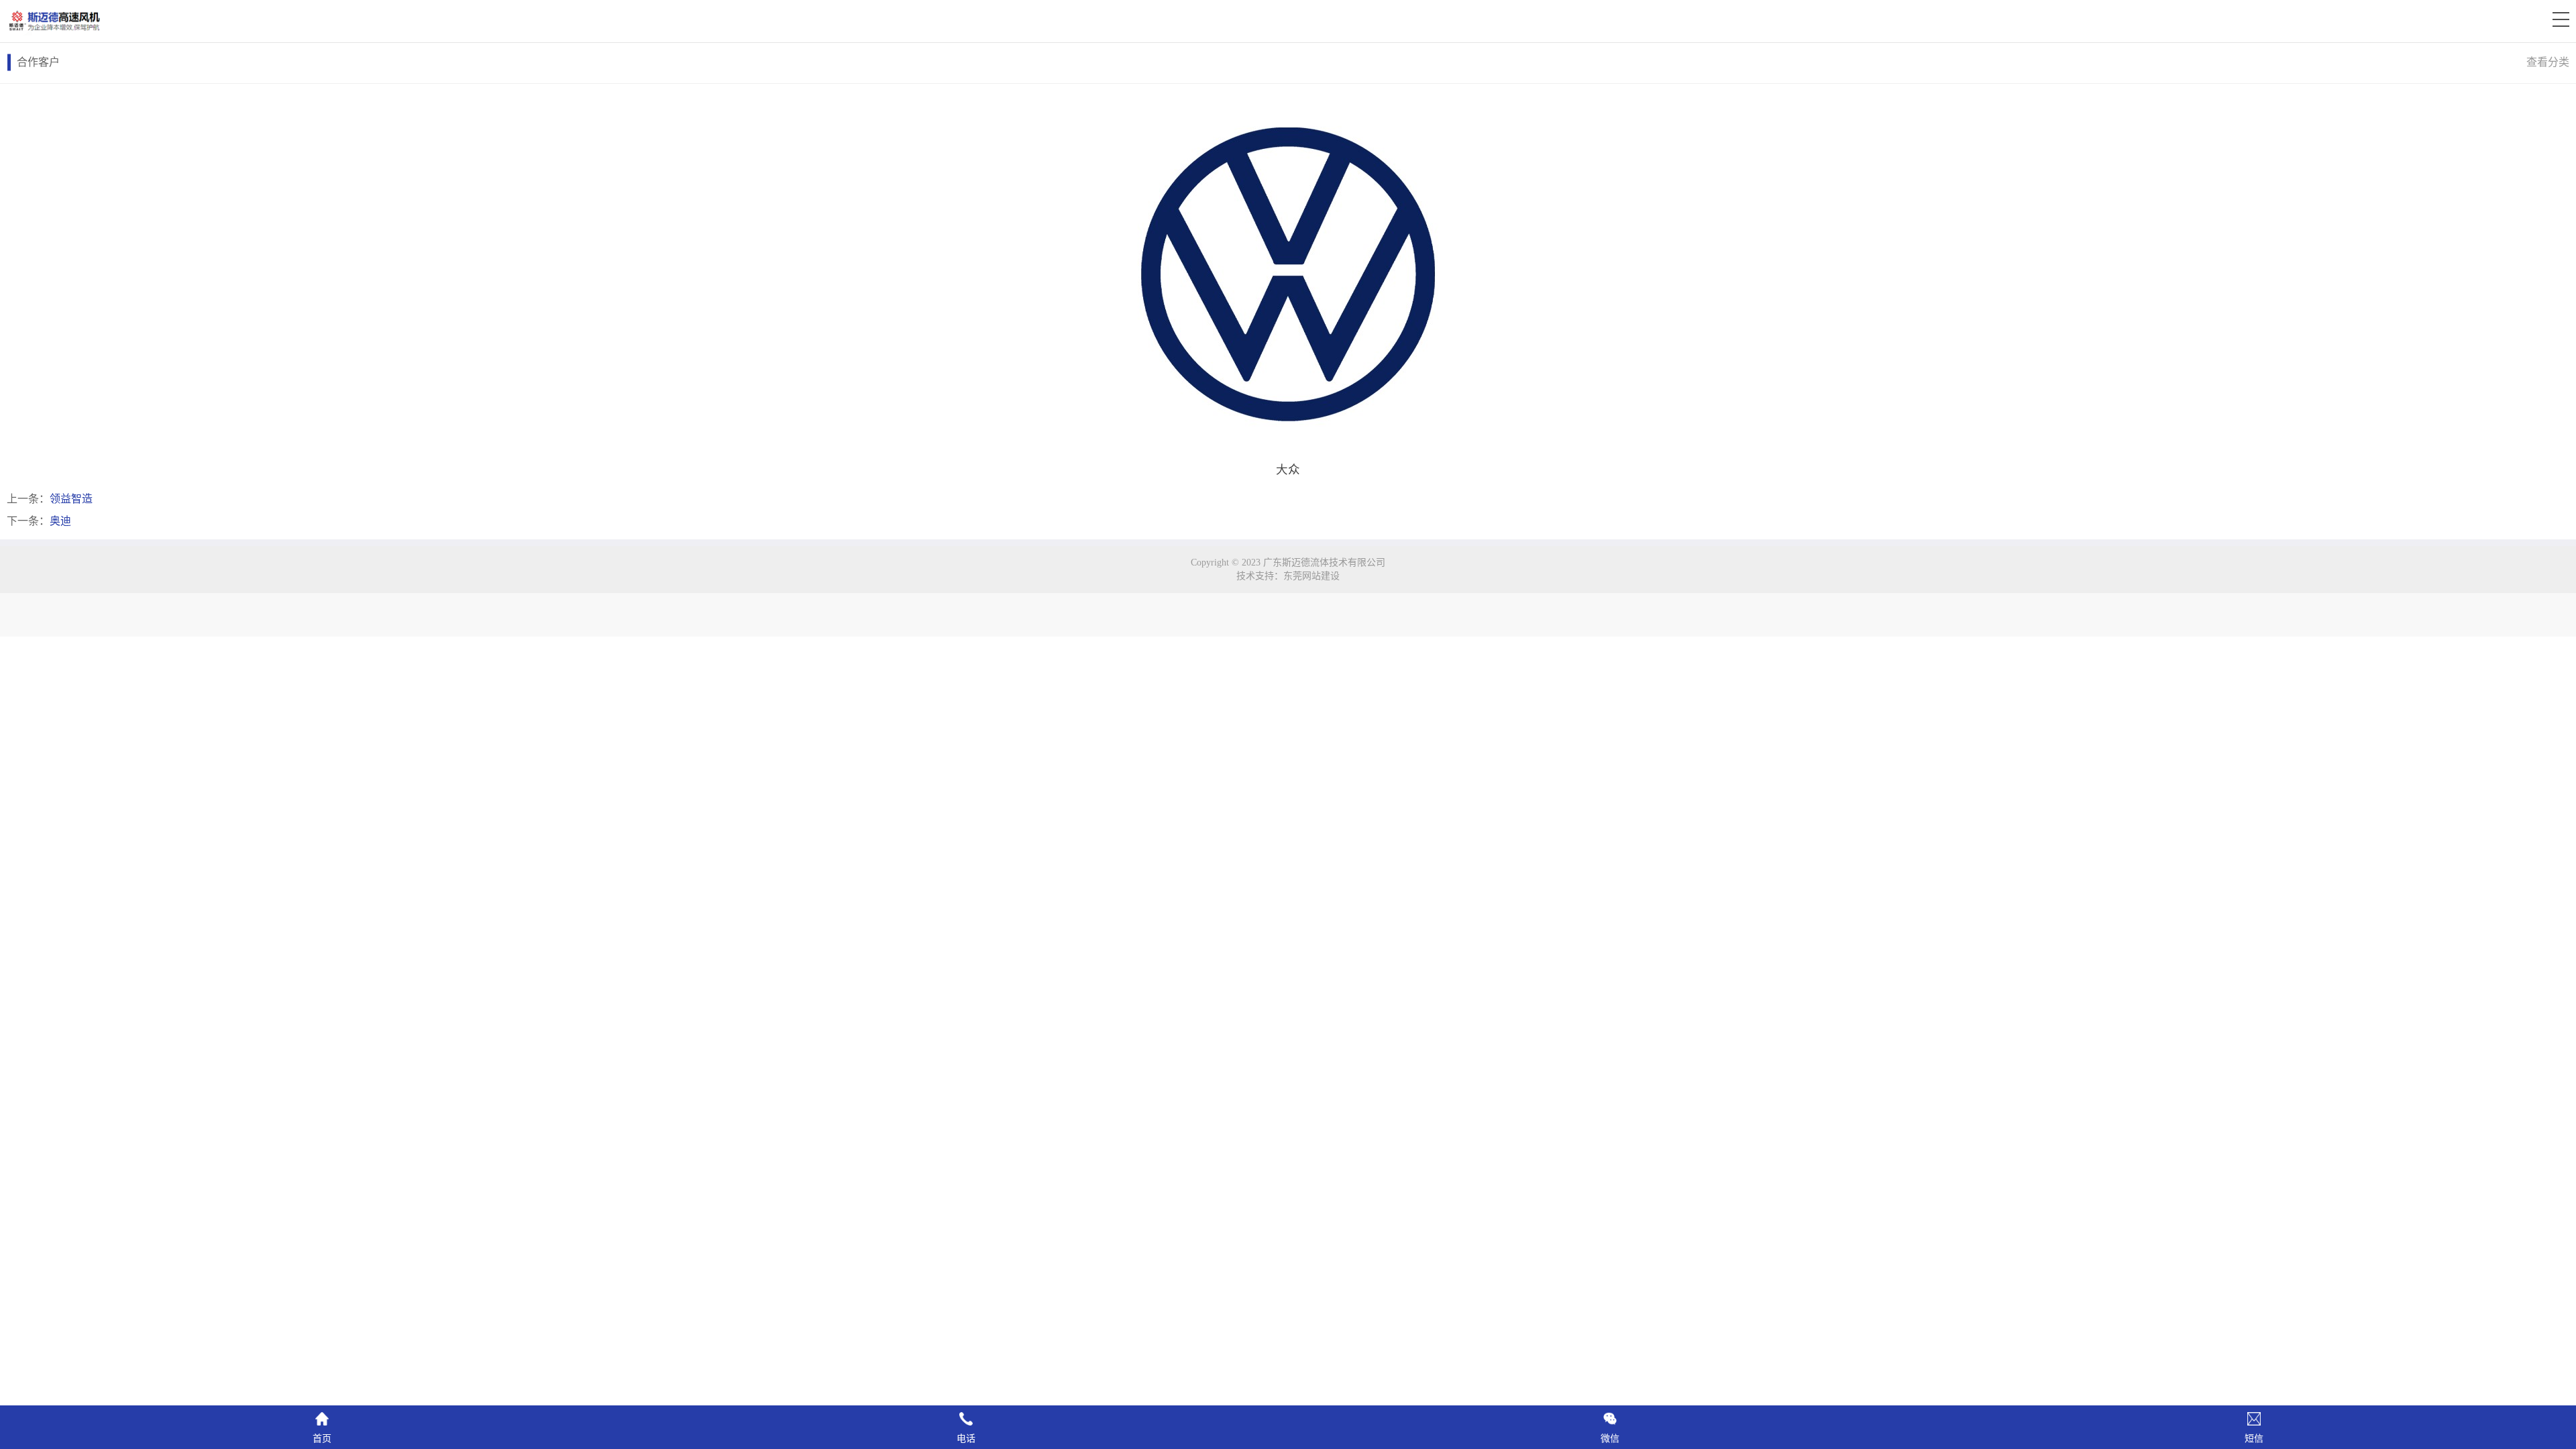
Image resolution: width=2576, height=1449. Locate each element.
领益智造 (71, 499)
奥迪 (60, 521)
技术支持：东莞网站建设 (1288, 576)
